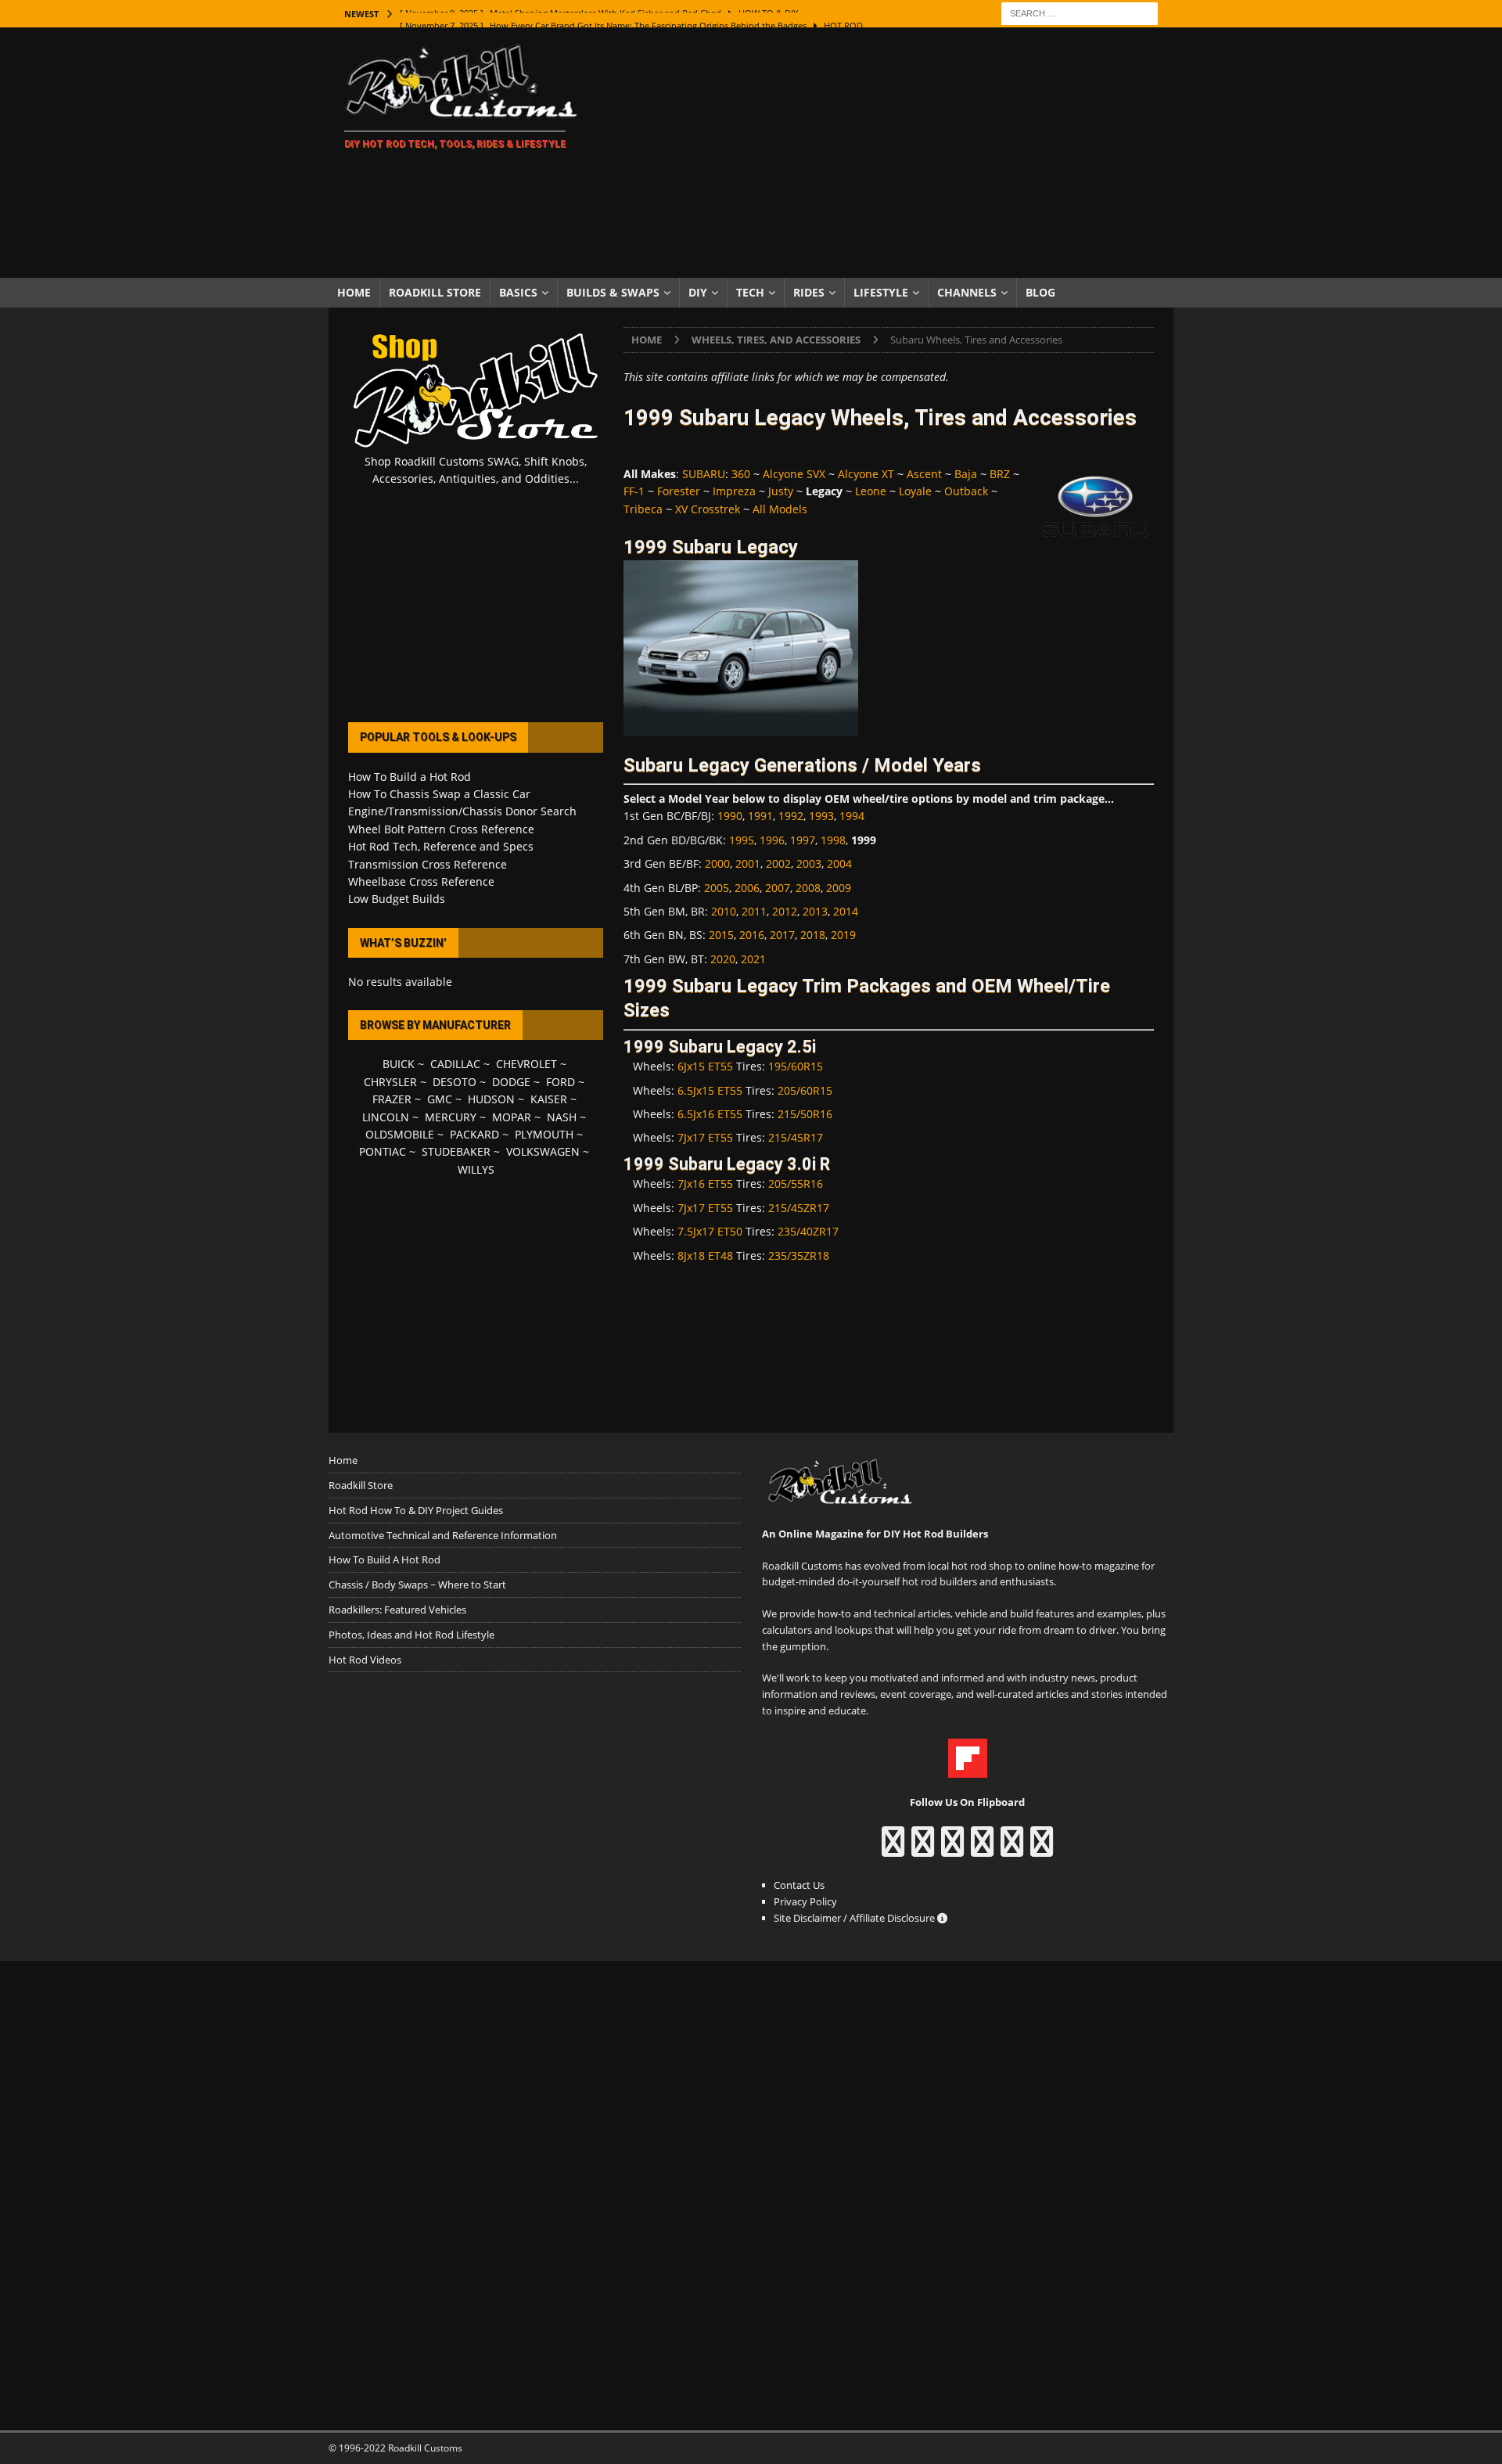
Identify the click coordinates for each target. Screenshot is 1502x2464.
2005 (717, 888)
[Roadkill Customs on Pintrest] (952, 1849)
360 (741, 474)
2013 (815, 911)
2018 (813, 935)
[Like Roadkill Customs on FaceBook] (893, 1849)
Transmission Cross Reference (428, 864)
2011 (754, 911)
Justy (781, 491)
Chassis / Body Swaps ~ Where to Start (417, 1585)
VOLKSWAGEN (543, 1151)
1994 (852, 816)
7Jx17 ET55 (705, 1137)
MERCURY (451, 1117)
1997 (803, 840)
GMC (440, 1099)
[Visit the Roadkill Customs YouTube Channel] (1042, 1849)
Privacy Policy (805, 1901)
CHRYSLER (390, 1082)
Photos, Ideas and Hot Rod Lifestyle (411, 1635)
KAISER (549, 1099)
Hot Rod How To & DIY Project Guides (416, 1510)
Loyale (915, 491)
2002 (778, 863)
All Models (780, 509)
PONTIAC (383, 1151)
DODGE (511, 1082)
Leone (871, 491)
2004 (839, 863)
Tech (750, 292)
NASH (562, 1117)
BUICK (399, 1064)
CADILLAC (455, 1064)
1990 (730, 816)
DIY (698, 292)
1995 (742, 840)
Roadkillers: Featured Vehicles (397, 1610)
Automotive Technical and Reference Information (443, 1535)
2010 (724, 911)
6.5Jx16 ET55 (710, 1114)
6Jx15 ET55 (705, 1066)
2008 (808, 888)
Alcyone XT (866, 474)
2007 (778, 888)
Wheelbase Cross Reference (421, 881)
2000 (717, 863)
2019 (843, 935)
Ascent (924, 474)
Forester (679, 491)
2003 (809, 863)
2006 (747, 888)
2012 (785, 911)
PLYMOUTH (544, 1134)
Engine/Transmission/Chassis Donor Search (462, 811)
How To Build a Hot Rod (410, 777)
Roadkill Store (435, 292)
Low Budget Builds (397, 899)
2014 (846, 911)
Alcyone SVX (794, 474)
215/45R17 (796, 1137)
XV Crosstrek (708, 509)
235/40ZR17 (808, 1231)
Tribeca (643, 509)
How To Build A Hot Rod (384, 1559)
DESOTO (455, 1082)
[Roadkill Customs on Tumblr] (982, 1849)
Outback (966, 491)
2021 (753, 959)
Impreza (734, 491)
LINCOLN (386, 1117)
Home (354, 292)
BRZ (1000, 474)
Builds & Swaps (613, 292)
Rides (809, 292)
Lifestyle (881, 292)
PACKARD (474, 1134)
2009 (839, 888)
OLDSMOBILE (400, 1134)
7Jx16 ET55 (705, 1183)
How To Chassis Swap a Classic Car (439, 794)
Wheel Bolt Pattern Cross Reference (441, 829)
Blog (1040, 292)
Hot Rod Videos (365, 1660)
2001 (748, 863)
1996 (772, 840)
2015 (721, 935)
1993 (821, 816)
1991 (760, 816)
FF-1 (634, 491)
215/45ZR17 (799, 1208)
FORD (561, 1082)
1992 (791, 816)
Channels (967, 292)
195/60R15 (796, 1066)
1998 (833, 840)
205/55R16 (796, 1183)
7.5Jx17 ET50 (710, 1231)
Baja (966, 474)
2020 (723, 959)
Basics (518, 292)
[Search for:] (1080, 12)
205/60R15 (805, 1090)
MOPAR (512, 1117)
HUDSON (491, 1099)
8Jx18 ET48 (705, 1255)
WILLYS (476, 1169)
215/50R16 (805, 1114)
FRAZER (392, 1099)
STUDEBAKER (456, 1151)
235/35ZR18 (799, 1255)
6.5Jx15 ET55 (710, 1090)
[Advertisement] (888, 153)
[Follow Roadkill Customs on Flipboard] (968, 1769)
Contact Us (799, 1885)
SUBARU (704, 474)
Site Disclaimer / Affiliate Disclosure (855, 1918)
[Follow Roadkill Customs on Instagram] (923, 1849)
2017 (782, 935)
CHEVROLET (526, 1064)
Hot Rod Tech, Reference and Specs (441, 846)
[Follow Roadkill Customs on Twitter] (1012, 1849)
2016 (752, 935)
